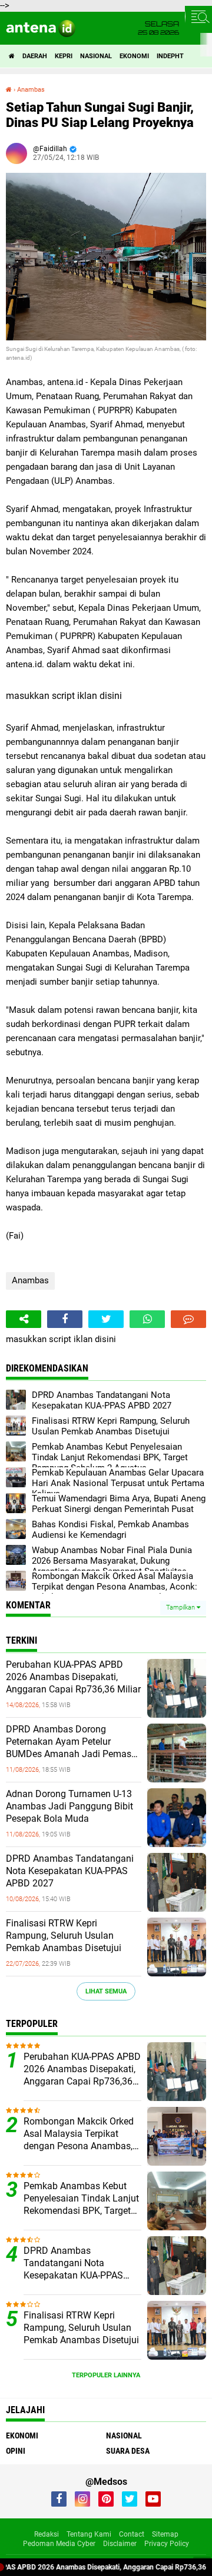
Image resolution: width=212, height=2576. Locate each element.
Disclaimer (120, 2544)
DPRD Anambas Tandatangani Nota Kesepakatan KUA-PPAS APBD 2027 (70, 1871)
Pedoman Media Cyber (59, 2544)
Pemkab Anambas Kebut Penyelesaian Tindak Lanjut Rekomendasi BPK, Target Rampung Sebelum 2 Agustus (81, 2199)
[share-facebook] (65, 1319)
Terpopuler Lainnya (106, 2375)
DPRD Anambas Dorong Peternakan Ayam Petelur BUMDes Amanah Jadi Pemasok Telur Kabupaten (74, 1742)
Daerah (35, 56)
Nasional (96, 56)
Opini (16, 2451)
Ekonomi (134, 56)
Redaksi (47, 2534)
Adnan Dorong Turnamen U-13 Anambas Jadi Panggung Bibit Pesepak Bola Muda (69, 1806)
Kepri (64, 56)
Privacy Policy (167, 2544)
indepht (170, 56)
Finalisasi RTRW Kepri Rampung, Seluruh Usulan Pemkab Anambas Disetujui (64, 1936)
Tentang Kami (89, 2534)
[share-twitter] (106, 1319)
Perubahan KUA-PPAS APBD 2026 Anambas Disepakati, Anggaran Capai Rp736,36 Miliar (73, 1677)
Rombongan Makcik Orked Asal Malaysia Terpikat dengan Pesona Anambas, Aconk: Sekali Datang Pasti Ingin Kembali (80, 2134)
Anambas (30, 1280)
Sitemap (165, 2534)
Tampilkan (181, 1608)
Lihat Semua (106, 1991)
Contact (132, 2534)
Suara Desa (128, 2451)
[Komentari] (188, 1319)
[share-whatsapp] (147, 1319)
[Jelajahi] (198, 16)
